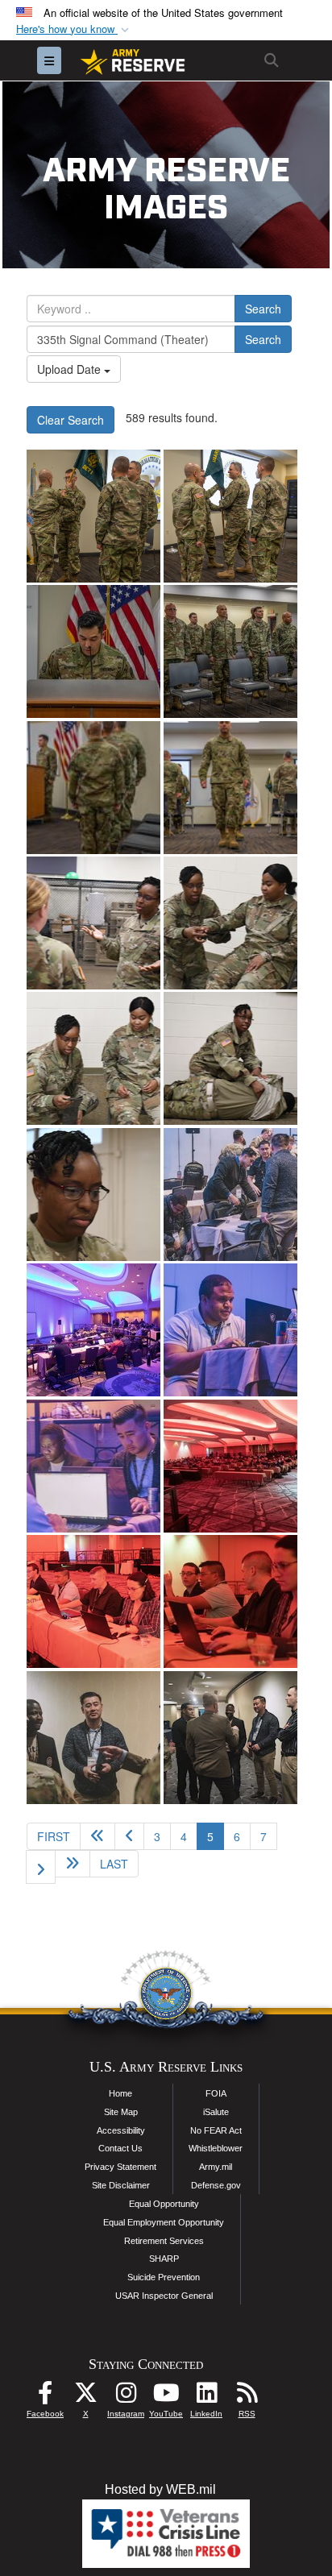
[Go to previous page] (129, 1836)
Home (120, 2093)
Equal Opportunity (164, 2204)
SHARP (164, 2259)
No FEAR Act (216, 2130)
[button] (74, 29)
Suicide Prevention (164, 2277)
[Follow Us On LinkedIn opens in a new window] (206, 2397)
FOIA (216, 2093)
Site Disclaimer (121, 2185)
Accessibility (121, 2130)
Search (263, 309)
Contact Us (120, 2148)
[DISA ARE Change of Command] (93, 516)
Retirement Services (164, 2241)
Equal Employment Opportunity (164, 2222)
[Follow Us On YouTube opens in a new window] (166, 2397)
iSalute (216, 2112)
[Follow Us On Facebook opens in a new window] (45, 2397)
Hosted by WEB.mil (160, 2489)
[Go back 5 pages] (98, 1836)
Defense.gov (216, 2185)
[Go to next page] (41, 1867)
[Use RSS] (247, 2397)
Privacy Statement (120, 2167)
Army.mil (216, 2167)
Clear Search (71, 420)
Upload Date (71, 369)
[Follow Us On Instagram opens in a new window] (126, 2397)
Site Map (121, 2112)
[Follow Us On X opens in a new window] (85, 2397)
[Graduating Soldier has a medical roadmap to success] (93, 923)
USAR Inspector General (164, 2296)
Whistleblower (216, 2148)
